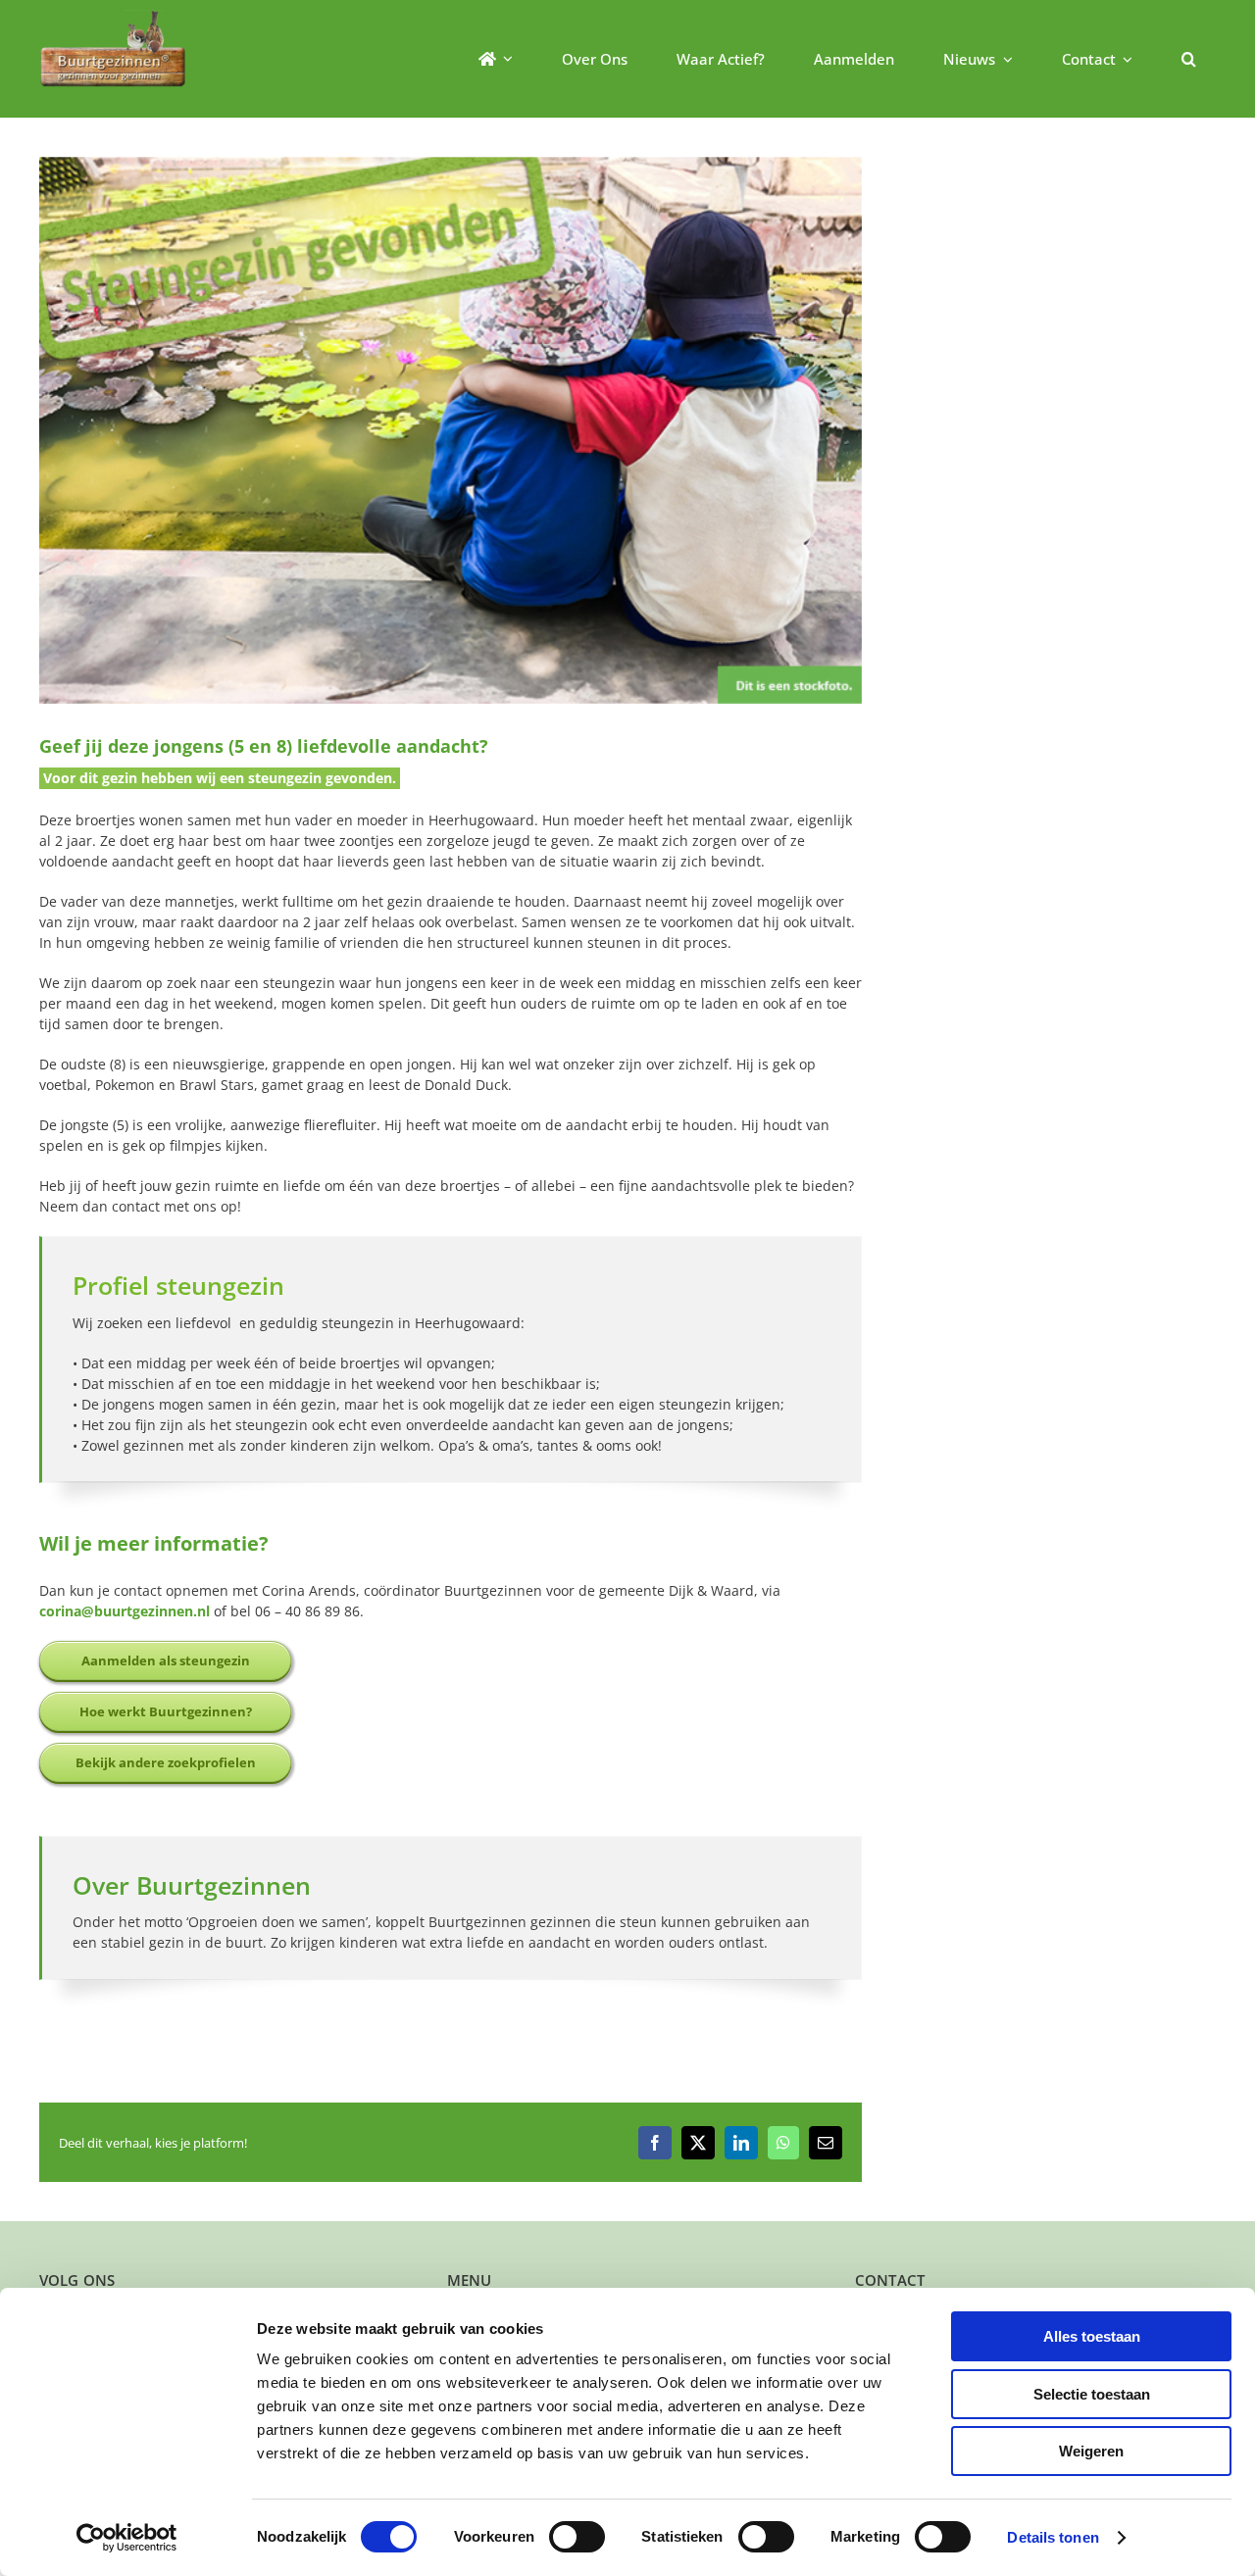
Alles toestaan (1092, 2336)
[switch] (577, 2537)
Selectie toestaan (1092, 2394)
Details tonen (1053, 2537)
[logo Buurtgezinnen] (113, 16)
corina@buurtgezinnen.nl (125, 1611)
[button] (1189, 59)
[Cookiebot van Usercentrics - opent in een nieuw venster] (127, 2538)
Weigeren (1091, 2451)
